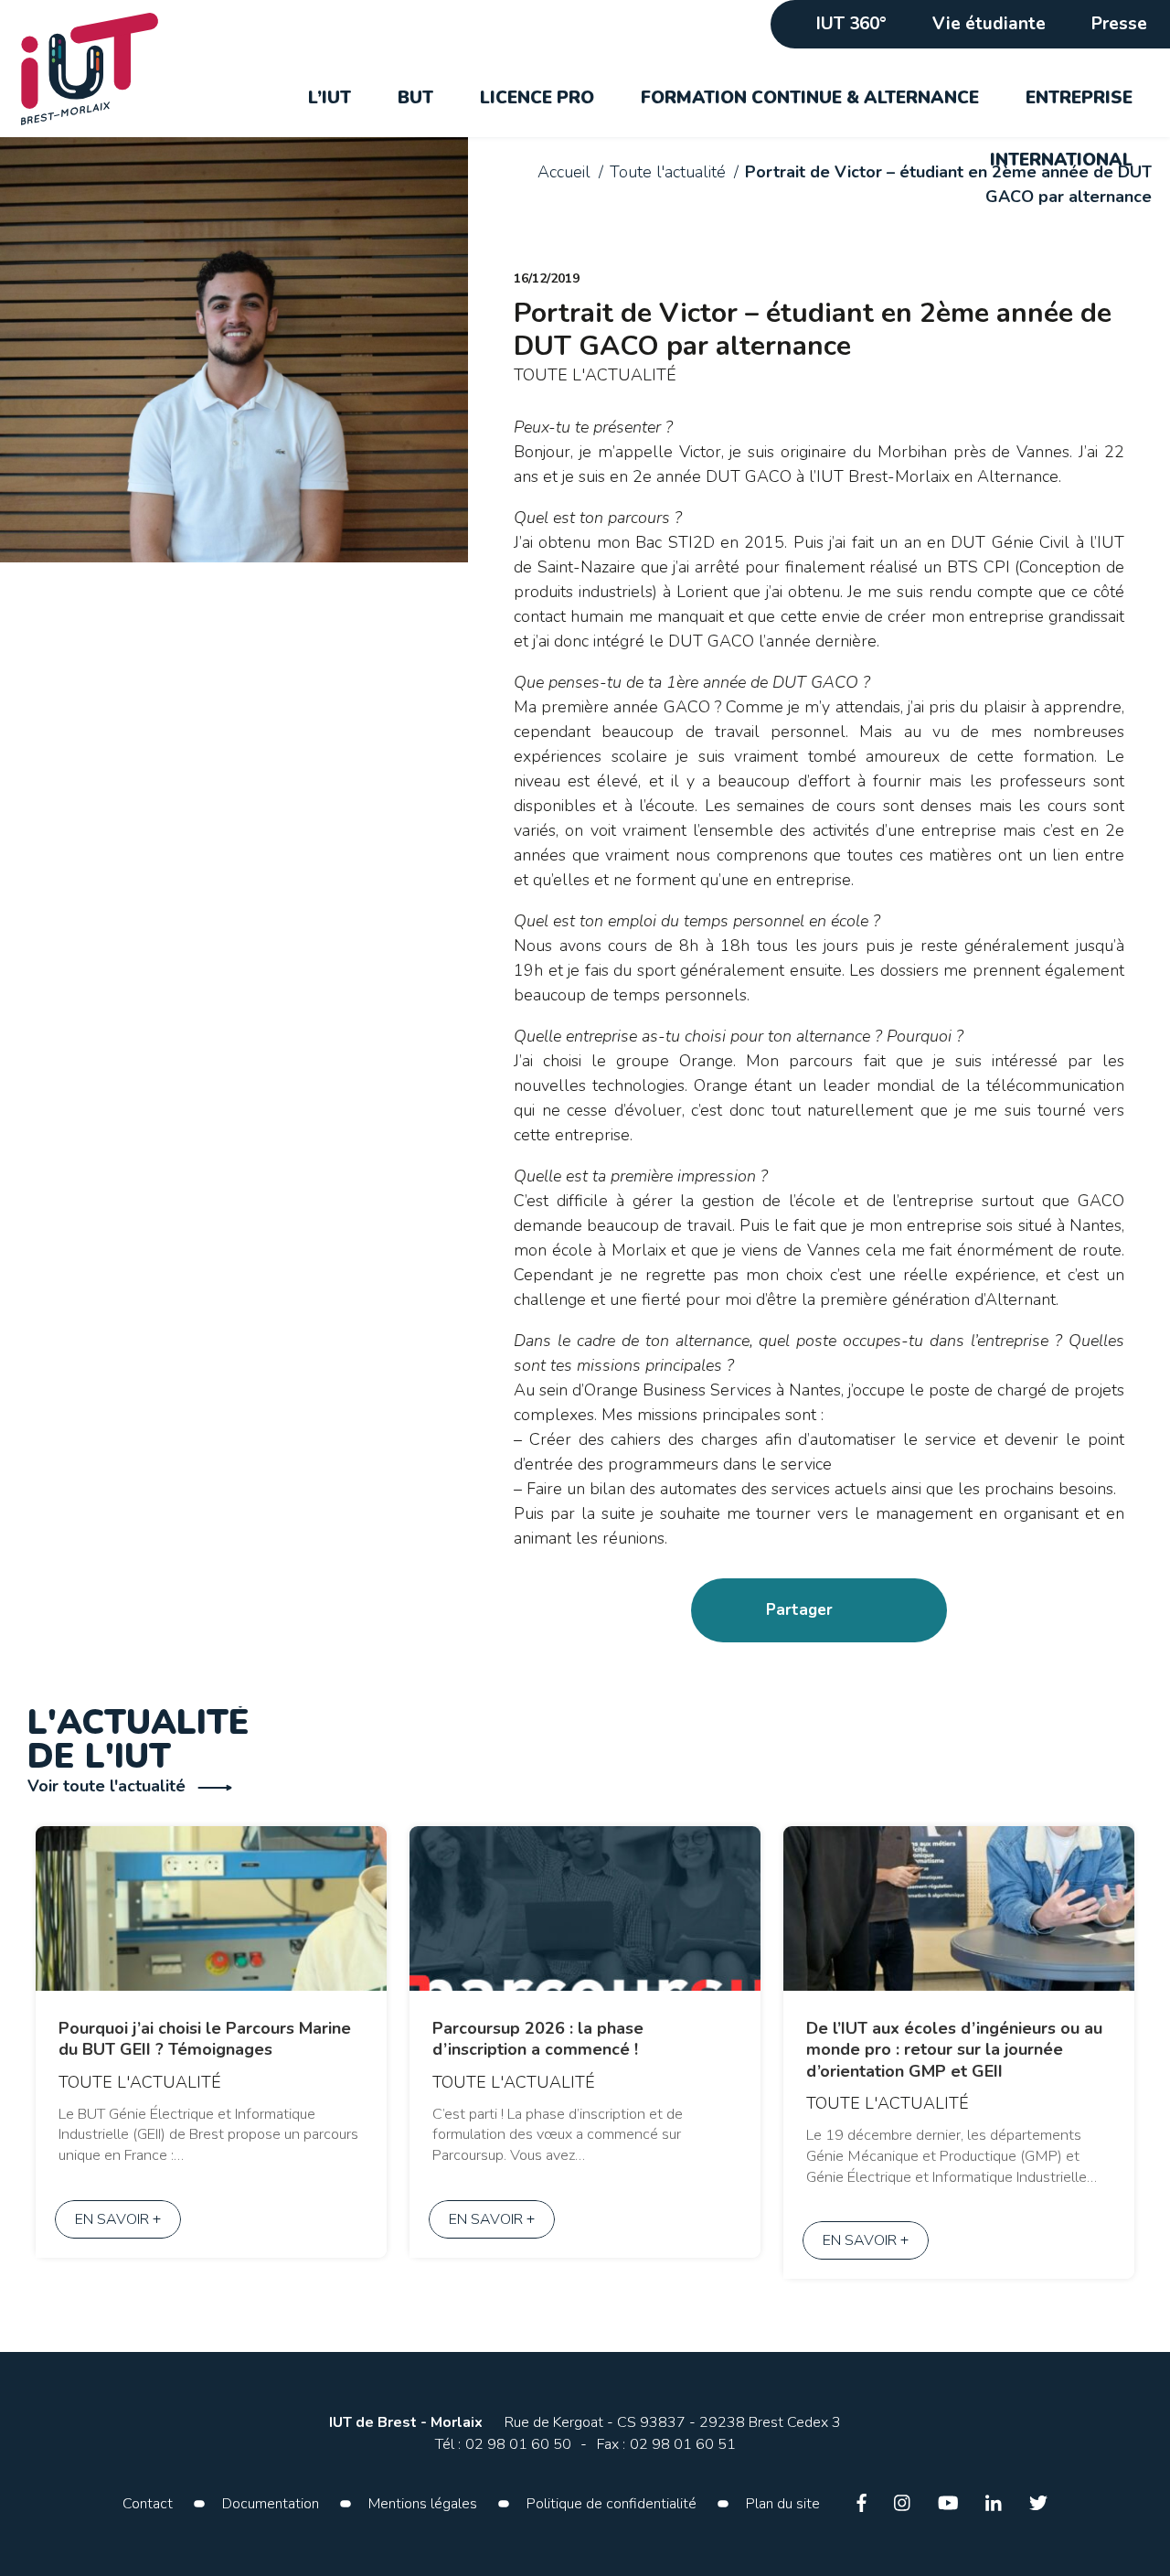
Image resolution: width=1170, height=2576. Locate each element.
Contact (148, 2504)
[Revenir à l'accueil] (100, 69)
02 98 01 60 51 (683, 2444)
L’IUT (330, 98)
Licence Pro (537, 98)
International (1061, 160)
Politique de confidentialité (612, 2504)
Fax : (611, 2444)
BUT (415, 98)
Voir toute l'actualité (109, 1786)
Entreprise (1079, 98)
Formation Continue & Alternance (810, 98)
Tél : (448, 2444)
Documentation (271, 2504)
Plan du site (783, 2504)
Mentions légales (423, 2504)
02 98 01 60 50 (518, 2444)
